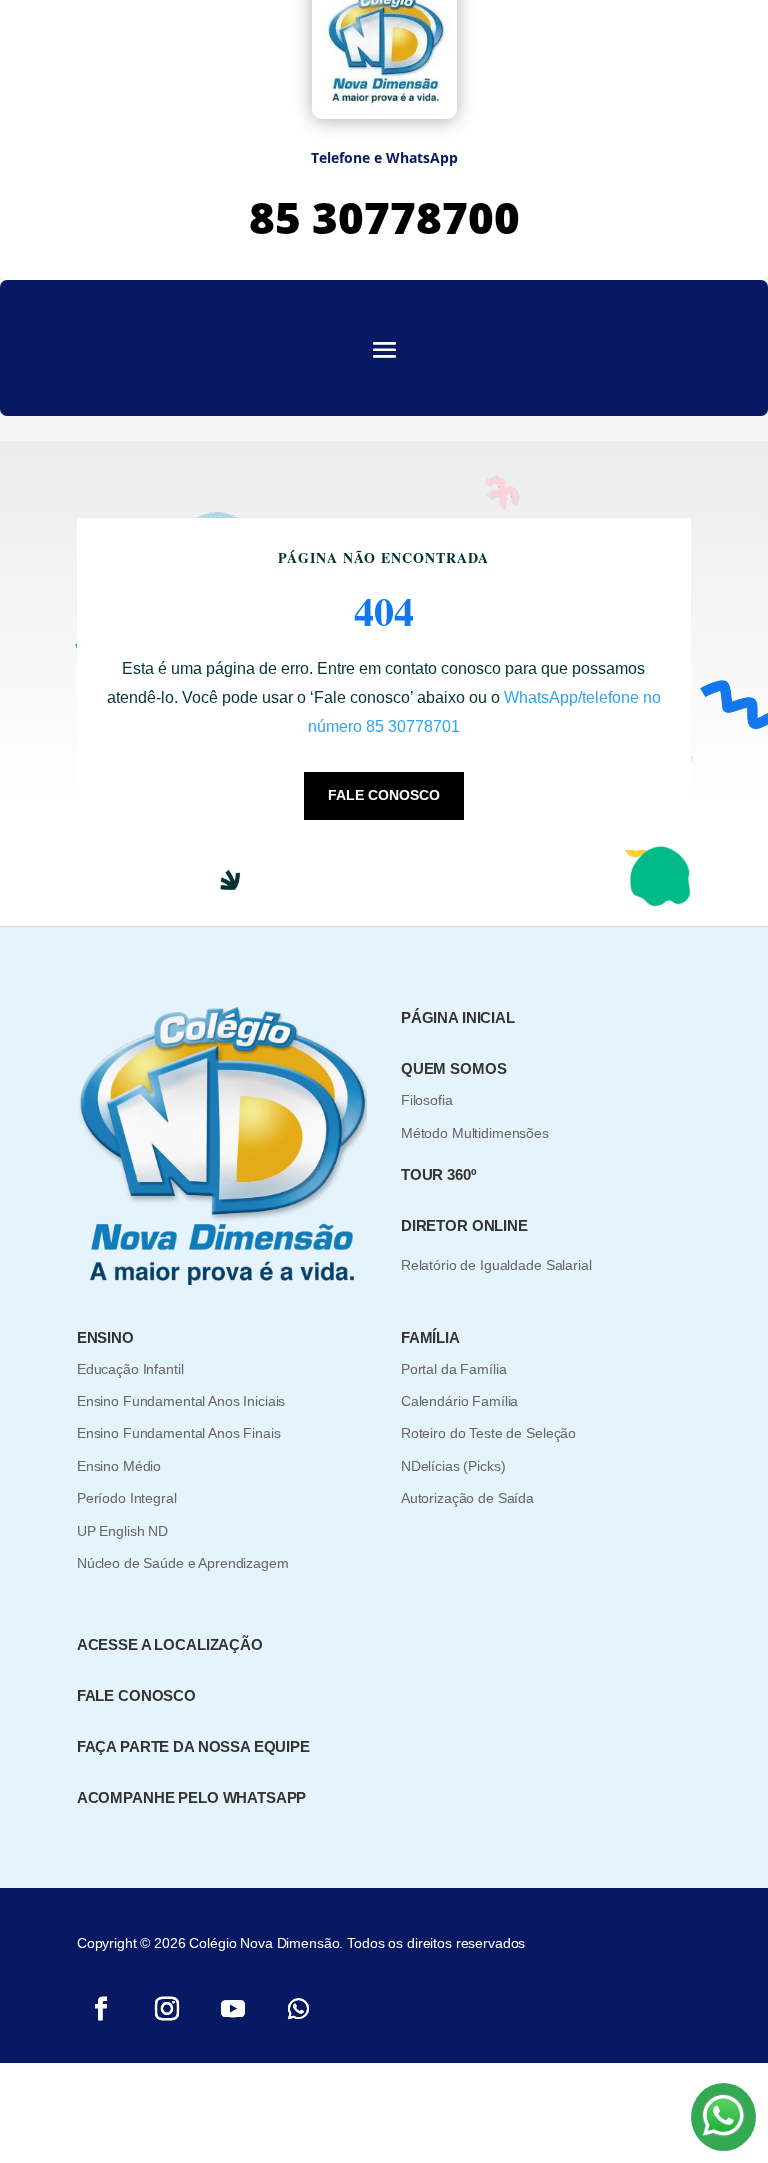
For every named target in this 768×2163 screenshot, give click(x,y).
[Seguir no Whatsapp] (299, 2009)
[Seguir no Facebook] (101, 2009)
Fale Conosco (384, 795)
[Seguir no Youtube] (233, 2009)
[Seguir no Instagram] (167, 2009)
